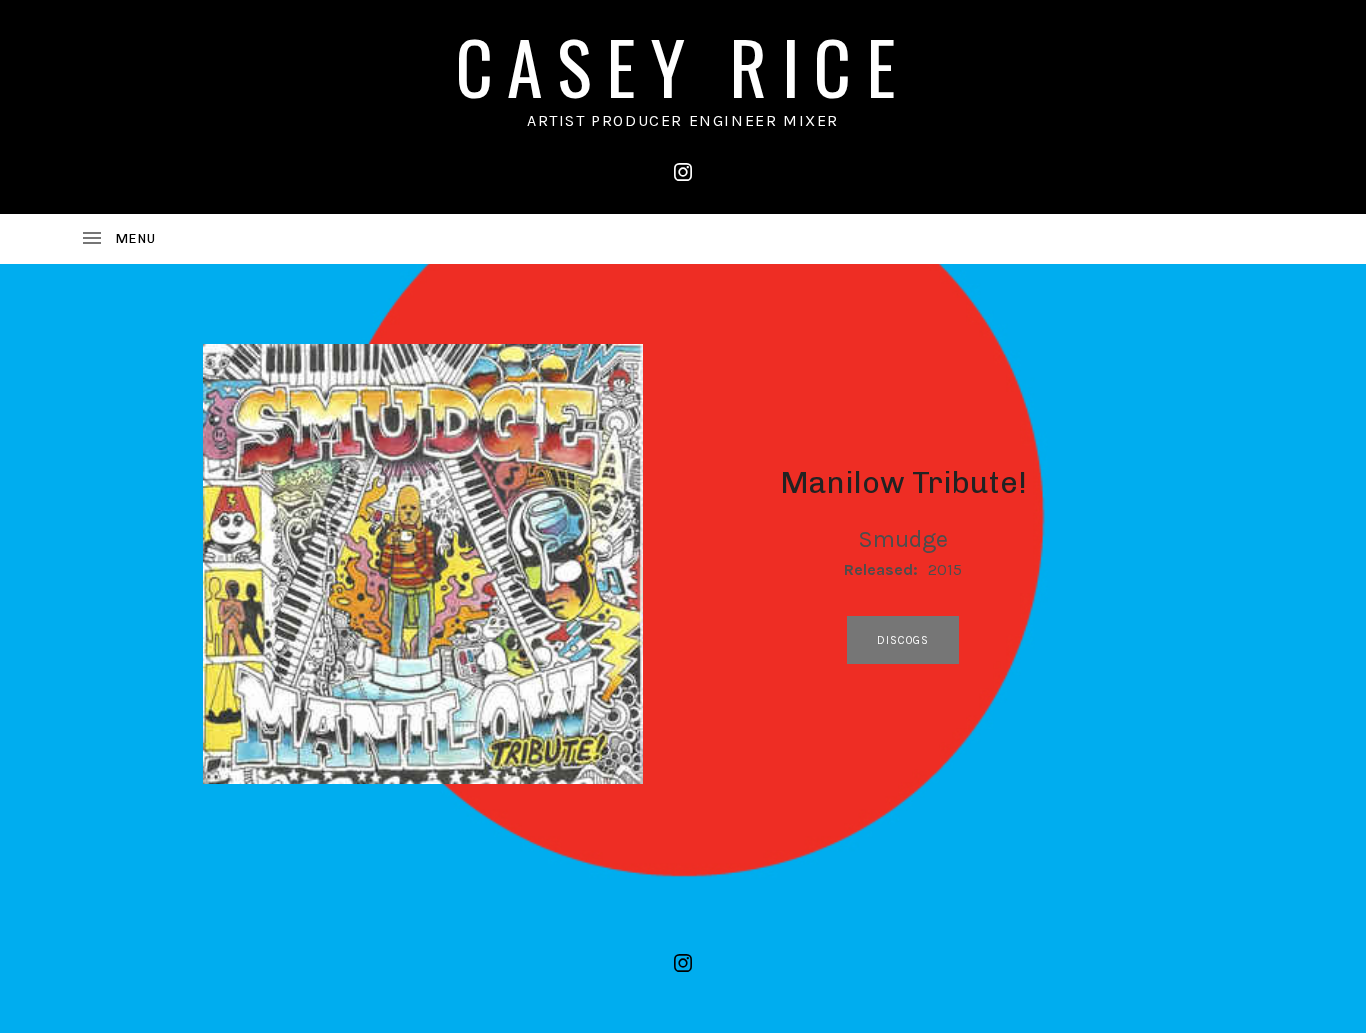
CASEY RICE (683, 65)
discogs (903, 640)
